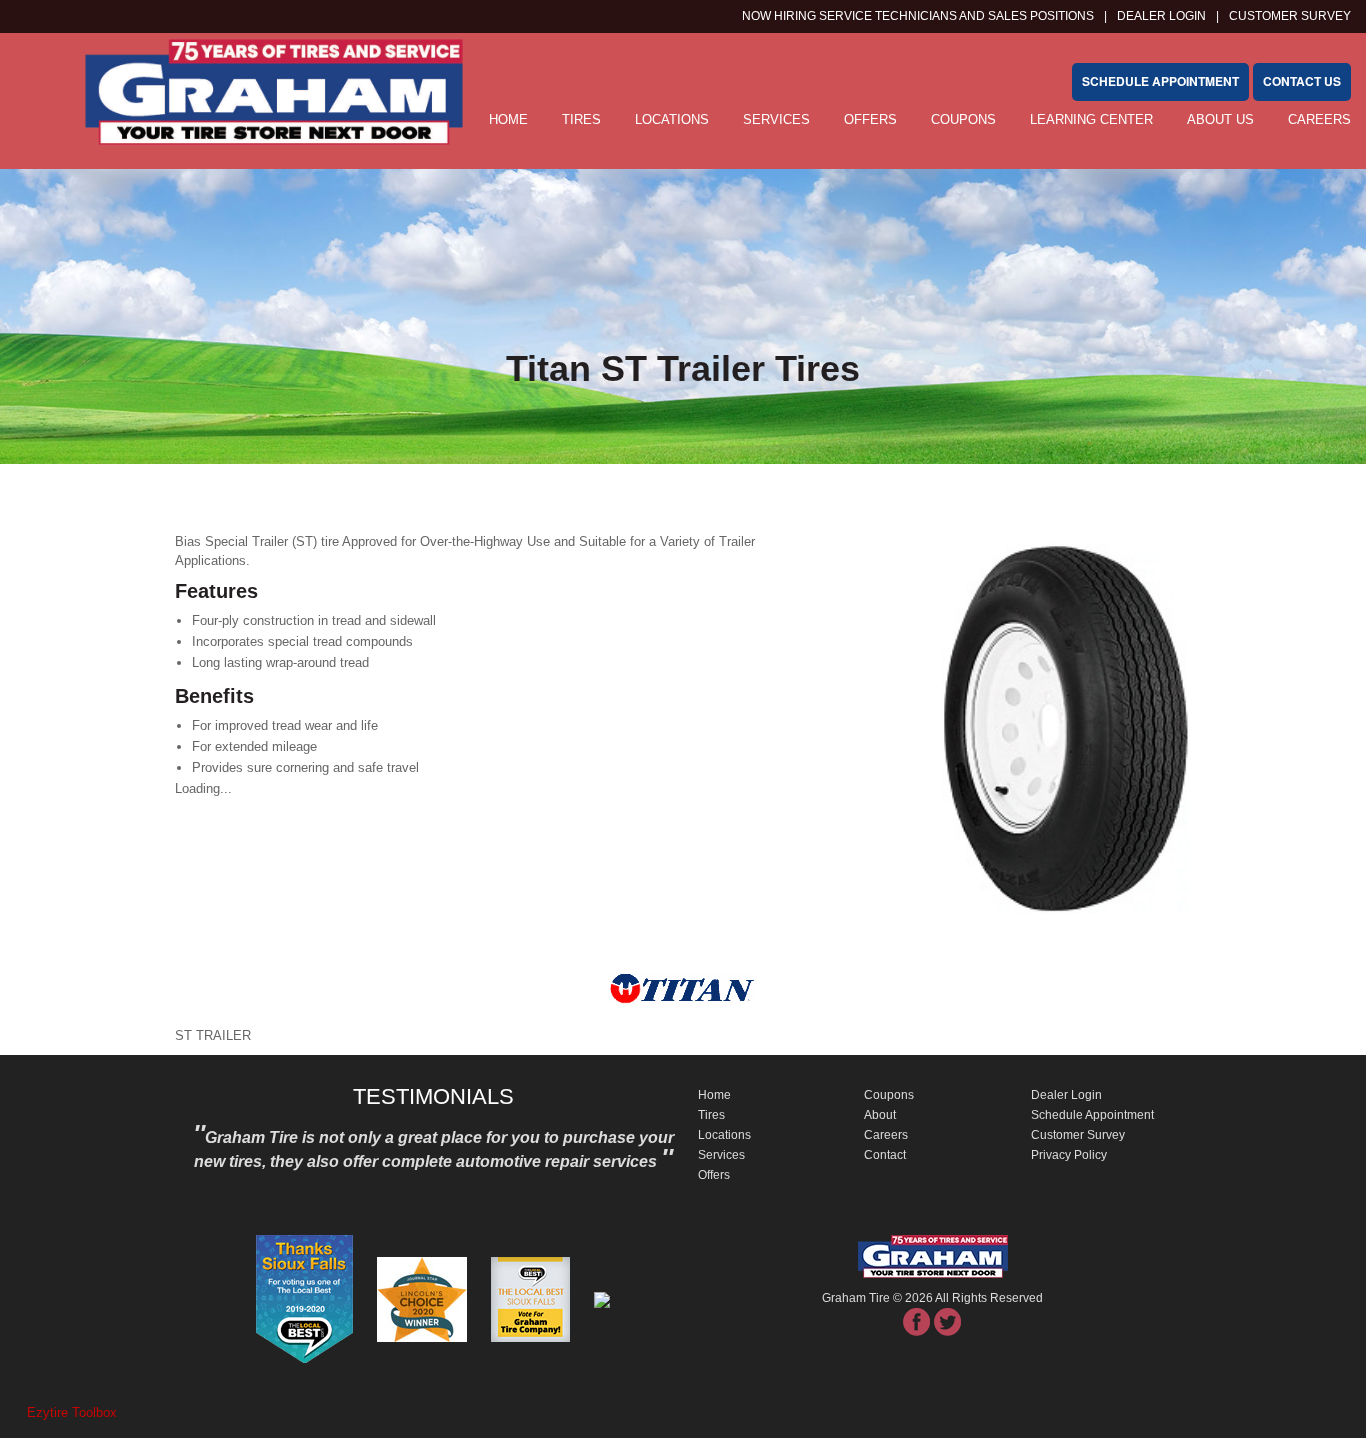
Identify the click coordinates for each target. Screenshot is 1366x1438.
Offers (870, 119)
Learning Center (1091, 119)
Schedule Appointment (1092, 1115)
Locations (672, 119)
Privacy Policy (1069, 1155)
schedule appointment (1160, 81)
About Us (1220, 119)
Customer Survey (1078, 1135)
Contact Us (1302, 81)
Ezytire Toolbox (72, 1412)
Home (714, 1095)
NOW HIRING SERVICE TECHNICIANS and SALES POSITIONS (918, 16)
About (880, 1115)
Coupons (963, 119)
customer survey (1290, 16)
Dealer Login (1161, 16)
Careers (1319, 119)
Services (776, 119)
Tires (581, 119)
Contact (885, 1155)
